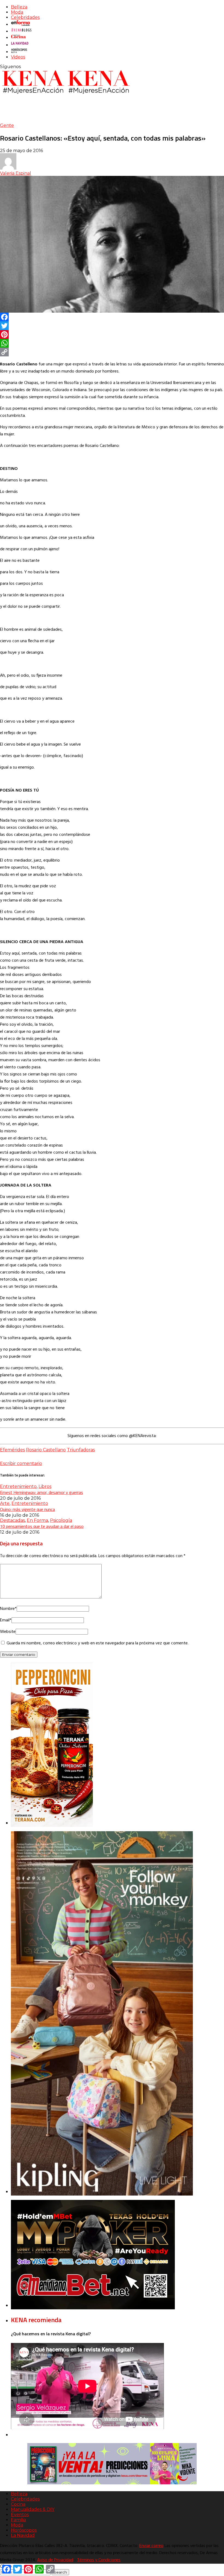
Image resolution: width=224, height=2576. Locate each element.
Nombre (8, 1609)
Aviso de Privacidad (55, 2560)
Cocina (18, 2504)
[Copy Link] (112, 352)
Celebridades (25, 17)
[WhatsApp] (112, 343)
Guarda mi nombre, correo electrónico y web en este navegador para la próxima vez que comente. (98, 1643)
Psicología (61, 1520)
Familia (18, 2520)
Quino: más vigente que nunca (27, 1509)
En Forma (37, 1520)
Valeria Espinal (16, 173)
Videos (18, 57)
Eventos (20, 2515)
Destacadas (12, 1520)
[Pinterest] (112, 335)
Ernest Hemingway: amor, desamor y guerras (42, 1492)
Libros (45, 1486)
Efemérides (12, 1450)
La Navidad (23, 2535)
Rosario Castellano (46, 1450)
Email (6, 1620)
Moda (17, 12)
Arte (5, 1503)
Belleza (19, 7)
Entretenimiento (18, 1486)
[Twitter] (112, 326)
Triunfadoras (81, 1450)
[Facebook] (112, 317)
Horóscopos (24, 2530)
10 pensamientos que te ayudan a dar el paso (42, 1526)
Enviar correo (151, 2546)
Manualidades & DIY (33, 2509)
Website (8, 1632)
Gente (7, 125)
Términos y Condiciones (99, 2560)
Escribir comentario (21, 1463)
